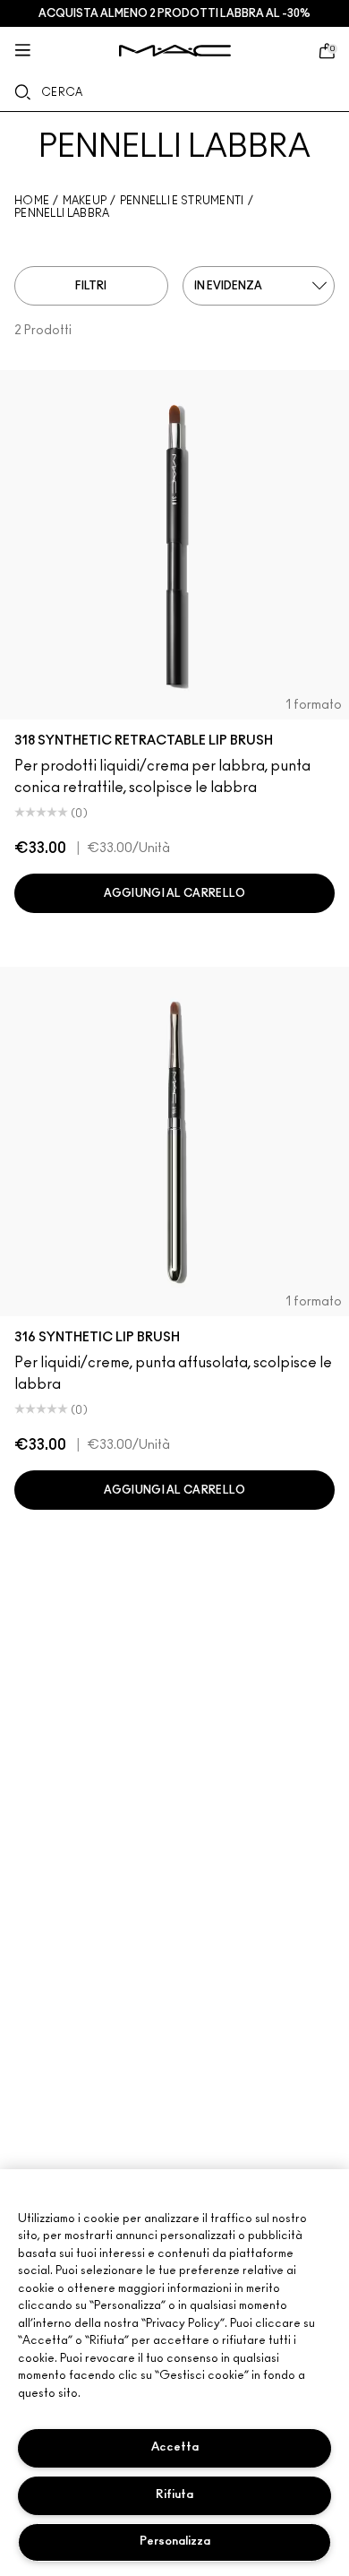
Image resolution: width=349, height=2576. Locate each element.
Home (32, 201)
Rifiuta (174, 2495)
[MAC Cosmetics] (175, 51)
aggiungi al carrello (175, 893)
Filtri (91, 286)
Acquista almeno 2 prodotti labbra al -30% (174, 13)
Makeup (85, 201)
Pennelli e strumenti (182, 201)
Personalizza (175, 2542)
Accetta (175, 2447)
